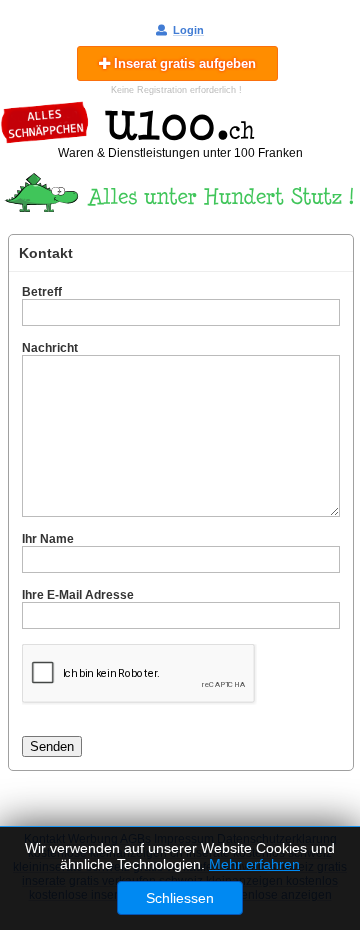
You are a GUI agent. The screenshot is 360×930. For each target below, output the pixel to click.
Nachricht (50, 348)
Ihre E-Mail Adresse (78, 595)
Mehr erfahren (254, 864)
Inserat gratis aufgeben (183, 63)
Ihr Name (48, 539)
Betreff (42, 292)
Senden (52, 746)
